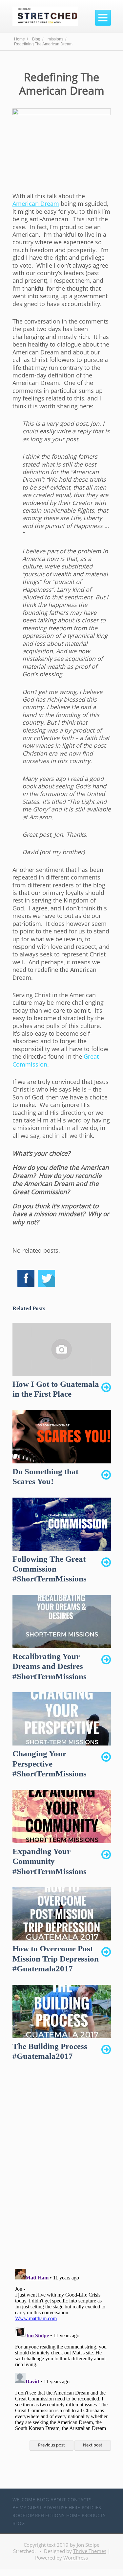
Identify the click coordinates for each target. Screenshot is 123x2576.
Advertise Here (62, 2507)
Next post (93, 2445)
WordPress (76, 2558)
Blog (43, 2500)
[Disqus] (62, 2171)
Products (94, 2515)
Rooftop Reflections (39, 2515)
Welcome (24, 2500)
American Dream (36, 204)
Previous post (51, 2445)
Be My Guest (27, 2507)
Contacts (80, 2500)
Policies (91, 2507)
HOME (73, 2515)
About (58, 2500)
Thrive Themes (90, 2551)
